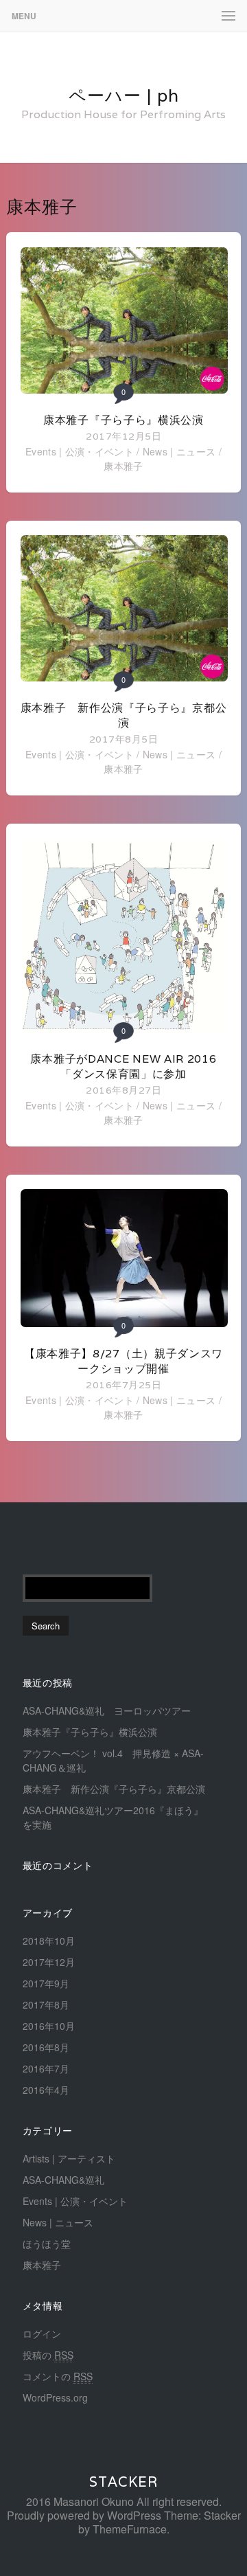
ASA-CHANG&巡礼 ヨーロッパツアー (107, 1710)
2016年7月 (46, 2068)
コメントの (58, 2376)
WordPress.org (55, 2397)
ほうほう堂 (47, 2244)
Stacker (123, 2482)
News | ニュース (179, 451)
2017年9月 (46, 1983)
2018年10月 (49, 1941)
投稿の (48, 2355)
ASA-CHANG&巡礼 (63, 2180)
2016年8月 (46, 2047)
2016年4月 (46, 2090)
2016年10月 (49, 2026)
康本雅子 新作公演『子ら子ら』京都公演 (124, 715)
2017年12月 (49, 1962)
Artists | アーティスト (69, 2158)
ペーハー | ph (124, 95)
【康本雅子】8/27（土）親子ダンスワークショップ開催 (123, 1361)
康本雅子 (123, 466)
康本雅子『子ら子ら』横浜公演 (123, 420)
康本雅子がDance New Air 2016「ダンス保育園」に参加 (123, 1066)
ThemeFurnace (130, 2529)
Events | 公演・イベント (80, 451)
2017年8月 (46, 2004)
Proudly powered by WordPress (84, 2515)
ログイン (42, 2334)
